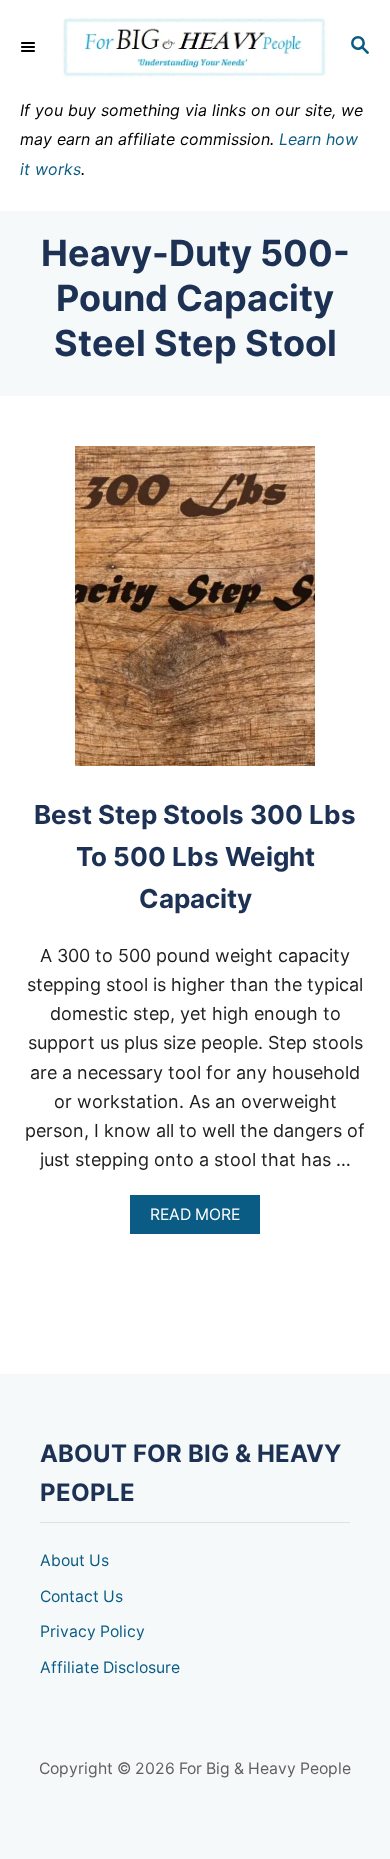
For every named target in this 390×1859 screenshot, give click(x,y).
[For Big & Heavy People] (195, 47)
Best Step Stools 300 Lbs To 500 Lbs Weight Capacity (195, 857)
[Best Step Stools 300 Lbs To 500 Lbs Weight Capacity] (195, 615)
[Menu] (30, 47)
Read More (202, 1219)
